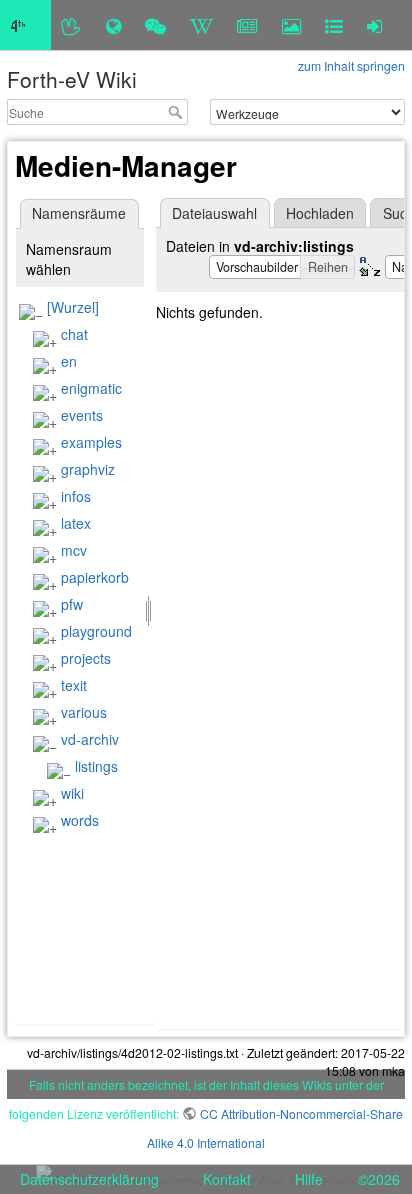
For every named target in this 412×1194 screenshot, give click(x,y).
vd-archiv (90, 739)
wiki (72, 793)
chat (74, 334)
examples (91, 442)
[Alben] (291, 25)
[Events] (155, 25)
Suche (177, 112)
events (82, 415)
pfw (72, 604)
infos (76, 496)
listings (96, 766)
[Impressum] (334, 25)
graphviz (88, 469)
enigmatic (91, 388)
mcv (74, 550)
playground (96, 631)
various (84, 712)
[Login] (374, 25)
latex (76, 523)
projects (86, 658)
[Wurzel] (73, 307)
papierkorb (95, 577)
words (80, 820)
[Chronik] (113, 25)
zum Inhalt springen (351, 65)
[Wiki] (201, 25)
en (69, 361)
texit (74, 685)
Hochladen (320, 213)
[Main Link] (25, 25)
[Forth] (71, 25)
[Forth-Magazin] (247, 25)
